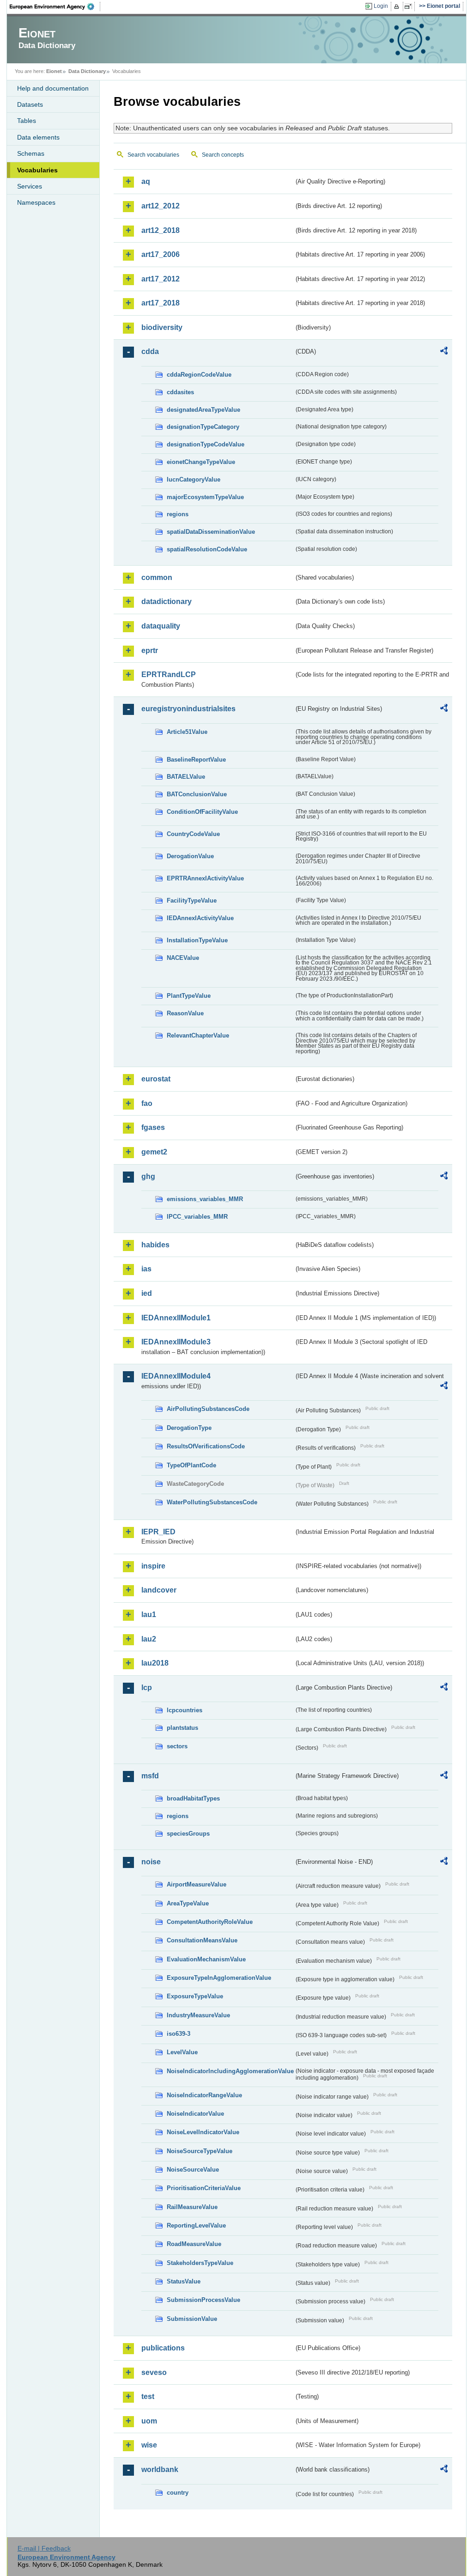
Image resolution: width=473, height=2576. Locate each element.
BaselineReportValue (196, 760)
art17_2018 (161, 303)
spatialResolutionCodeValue (207, 549)
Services (30, 186)
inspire (153, 1566)
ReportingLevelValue (196, 2225)
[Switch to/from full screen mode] (410, 6)
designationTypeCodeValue (206, 444)
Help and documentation (53, 88)
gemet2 (154, 1152)
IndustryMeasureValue (198, 2015)
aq (146, 181)
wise (149, 2445)
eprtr (150, 650)
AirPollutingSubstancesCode (208, 1409)
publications (163, 2348)
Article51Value (187, 732)
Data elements (38, 137)
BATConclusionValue (197, 794)
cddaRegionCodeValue (199, 375)
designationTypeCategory (203, 427)
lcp (147, 1688)
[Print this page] (398, 6)
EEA (55, 6)
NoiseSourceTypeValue (200, 2151)
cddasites (180, 392)
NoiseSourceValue (193, 2170)
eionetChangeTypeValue (201, 462)
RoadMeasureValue (194, 2244)
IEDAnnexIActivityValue (200, 918)
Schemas (31, 153)
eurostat (156, 1079)
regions (178, 514)
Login (381, 6)
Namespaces (36, 202)
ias (146, 1269)
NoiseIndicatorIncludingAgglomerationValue (230, 2071)
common (157, 577)
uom (149, 2421)
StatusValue (184, 2281)
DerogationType (189, 1428)
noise (151, 1862)
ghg (148, 1176)
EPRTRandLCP (169, 675)
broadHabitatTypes (193, 1798)
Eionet (54, 71)
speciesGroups (188, 1834)
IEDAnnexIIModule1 (176, 1318)
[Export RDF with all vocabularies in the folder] (444, 352)
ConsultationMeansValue (202, 1940)
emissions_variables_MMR (205, 1199)
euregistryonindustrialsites (188, 709)
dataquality (161, 626)
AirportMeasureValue (197, 1884)
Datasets (30, 104)
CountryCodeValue (193, 834)
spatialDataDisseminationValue (211, 532)
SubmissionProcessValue (203, 2300)
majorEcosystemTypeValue (205, 497)
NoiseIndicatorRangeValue (204, 2095)
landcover (159, 1590)
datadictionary (167, 601)
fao (147, 1103)
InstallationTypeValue (197, 940)
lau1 (149, 1615)
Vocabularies (37, 170)
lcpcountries (185, 1710)
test (148, 2396)
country (178, 2493)
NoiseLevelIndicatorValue (203, 2132)
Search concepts (223, 155)
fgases (153, 1127)
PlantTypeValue (189, 996)
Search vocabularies (153, 155)
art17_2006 (161, 254)
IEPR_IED (158, 1532)
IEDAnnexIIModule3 (176, 1342)
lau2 (149, 1639)
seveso (154, 2372)
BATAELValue (186, 777)
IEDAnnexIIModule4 (176, 1376)
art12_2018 (161, 230)
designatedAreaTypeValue (203, 410)
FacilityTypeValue (192, 900)
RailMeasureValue (192, 2207)
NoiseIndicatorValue (195, 2114)
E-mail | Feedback (44, 2548)
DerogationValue (190, 856)
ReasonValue (185, 1013)
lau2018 (155, 1663)
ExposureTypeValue (195, 1996)
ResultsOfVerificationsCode (206, 1446)
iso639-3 (179, 2034)
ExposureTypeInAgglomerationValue (219, 1978)
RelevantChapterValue (198, 1035)
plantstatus (182, 1728)
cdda (150, 351)
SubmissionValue (192, 2319)
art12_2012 (161, 206)
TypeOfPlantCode (191, 1465)
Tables (27, 121)
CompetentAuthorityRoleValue (210, 1922)
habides (155, 1245)
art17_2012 (161, 279)
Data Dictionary (87, 71)
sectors (177, 1746)
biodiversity (162, 327)
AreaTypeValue (188, 1903)
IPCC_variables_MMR (197, 1217)
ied (147, 1293)
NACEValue (183, 958)
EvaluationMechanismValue (206, 1959)
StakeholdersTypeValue (200, 2263)
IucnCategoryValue (194, 479)
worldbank (160, 2469)
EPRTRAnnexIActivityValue (205, 878)
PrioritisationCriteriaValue (204, 2188)
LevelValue (182, 2052)
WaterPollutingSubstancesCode (212, 1502)
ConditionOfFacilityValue (202, 812)
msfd (150, 1776)
